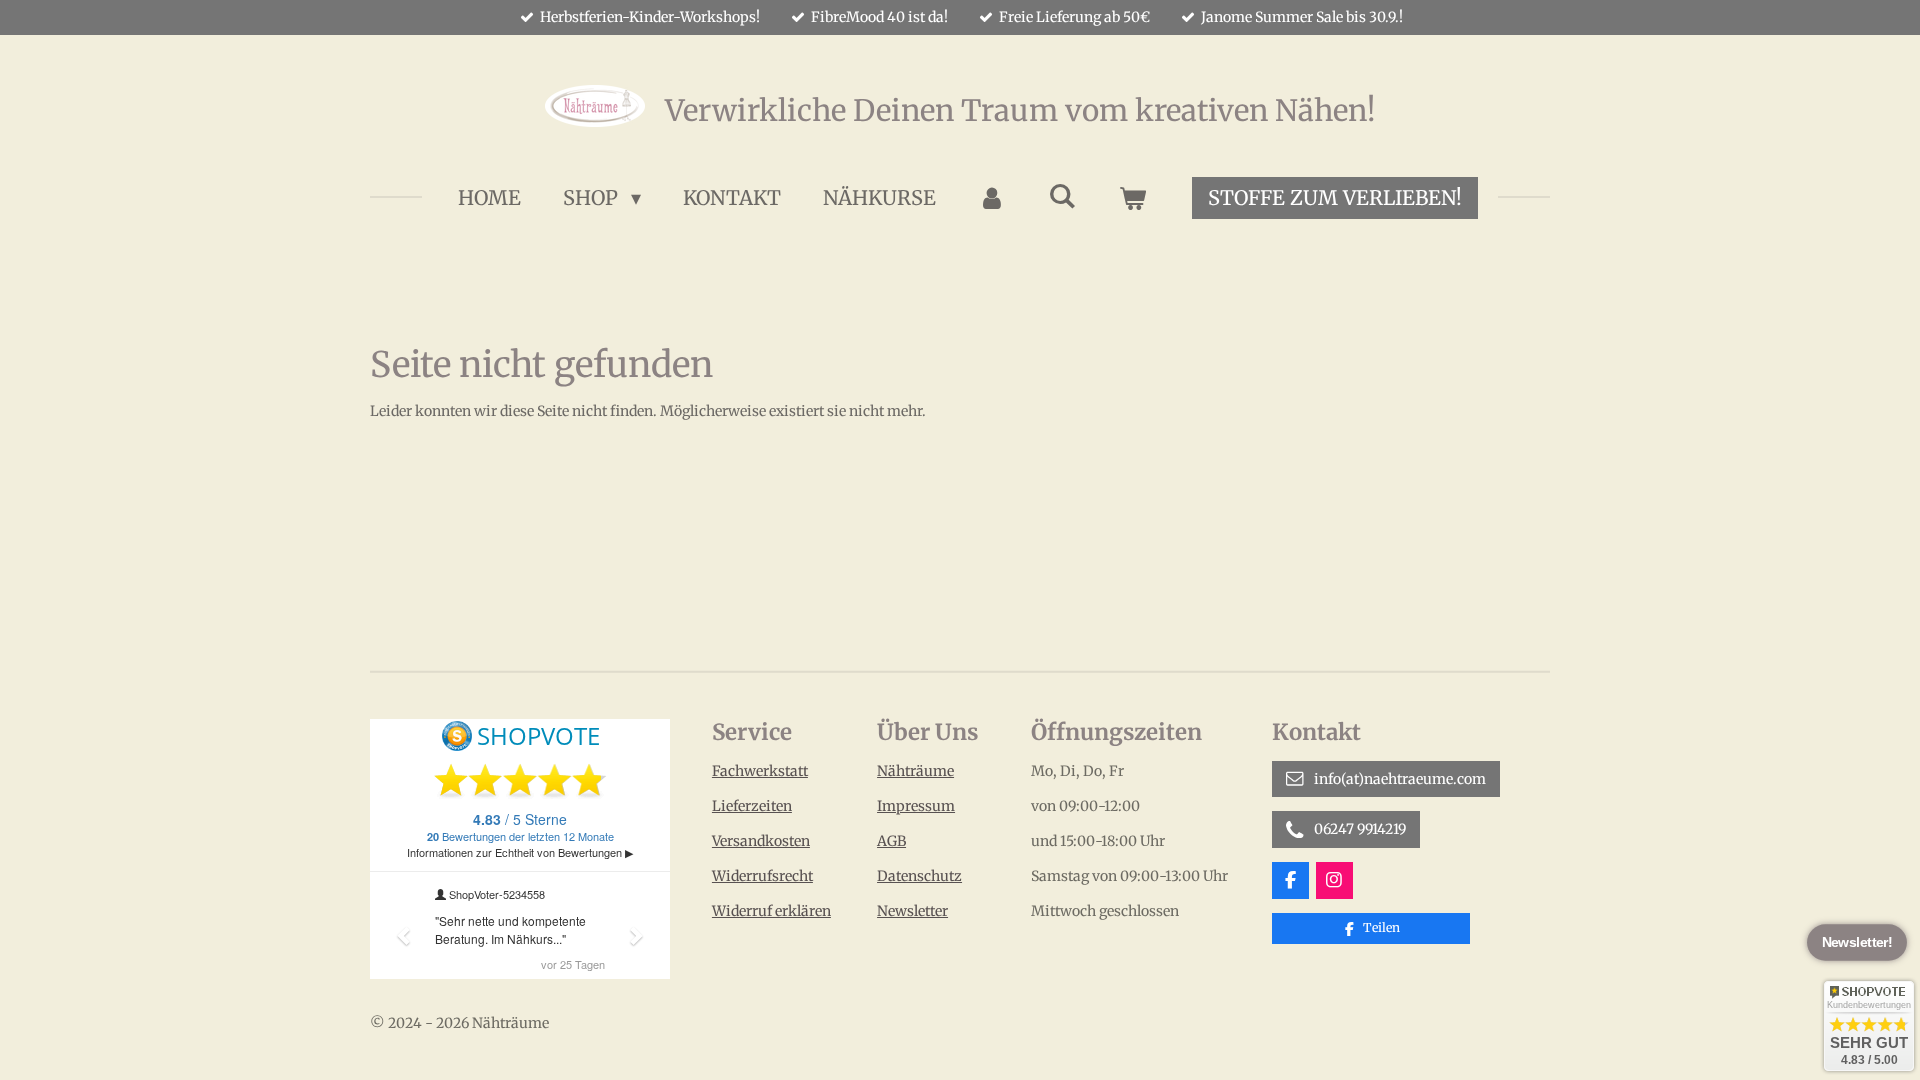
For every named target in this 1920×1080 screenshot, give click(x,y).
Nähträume (915, 771)
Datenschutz (919, 876)
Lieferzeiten (752, 806)
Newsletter (912, 911)
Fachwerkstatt (760, 771)
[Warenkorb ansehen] (1132, 198)
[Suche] (1062, 195)
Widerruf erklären (771, 911)
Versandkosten (761, 841)
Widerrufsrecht (762, 876)
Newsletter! (1857, 942)
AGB (891, 841)
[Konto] (992, 198)
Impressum (916, 806)
